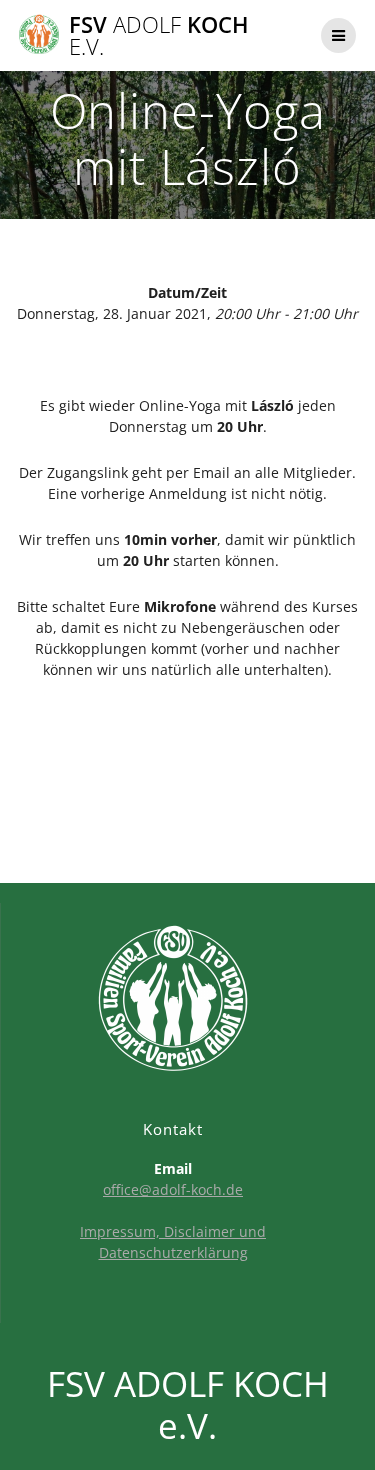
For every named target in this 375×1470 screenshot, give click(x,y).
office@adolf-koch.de (173, 1189)
